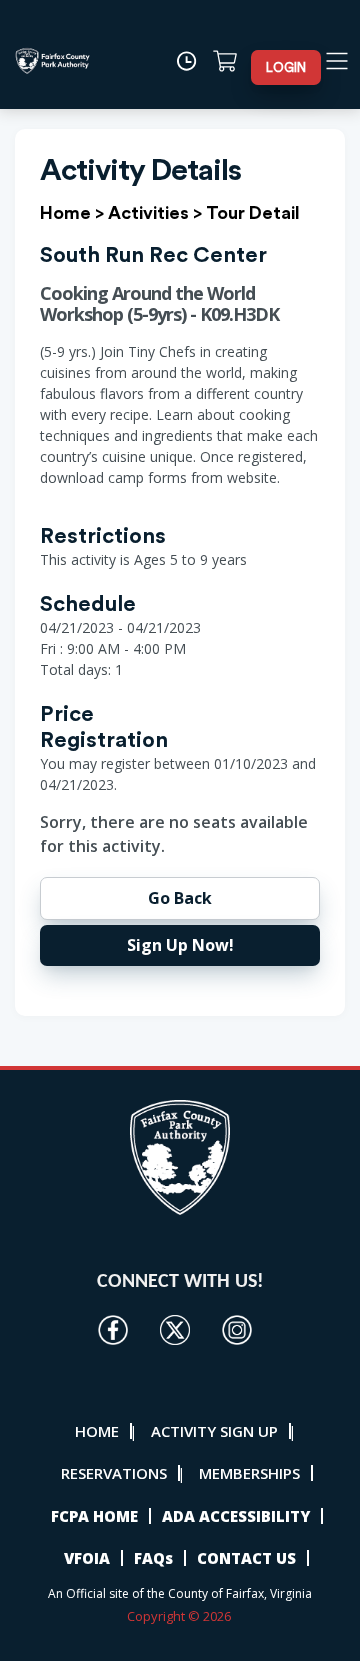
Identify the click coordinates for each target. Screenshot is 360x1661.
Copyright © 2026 (180, 1616)
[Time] (192, 61)
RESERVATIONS (114, 1473)
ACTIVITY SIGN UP (214, 1431)
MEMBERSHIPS (249, 1473)
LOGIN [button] (286, 67)
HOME (97, 1431)
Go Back (180, 898)
